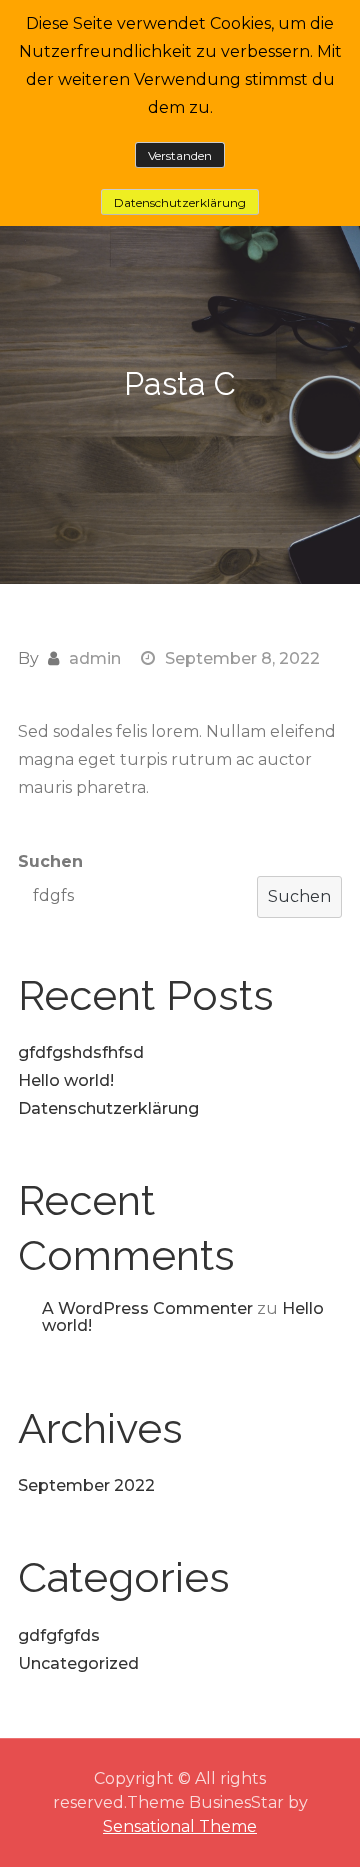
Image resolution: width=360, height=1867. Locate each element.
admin (95, 658)
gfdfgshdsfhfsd (81, 1052)
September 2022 (86, 1485)
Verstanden (180, 155)
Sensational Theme (180, 1826)
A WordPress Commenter (147, 1308)
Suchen (50, 861)
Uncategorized (78, 1663)
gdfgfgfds (59, 1635)
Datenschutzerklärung (108, 1108)
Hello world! (66, 1080)
